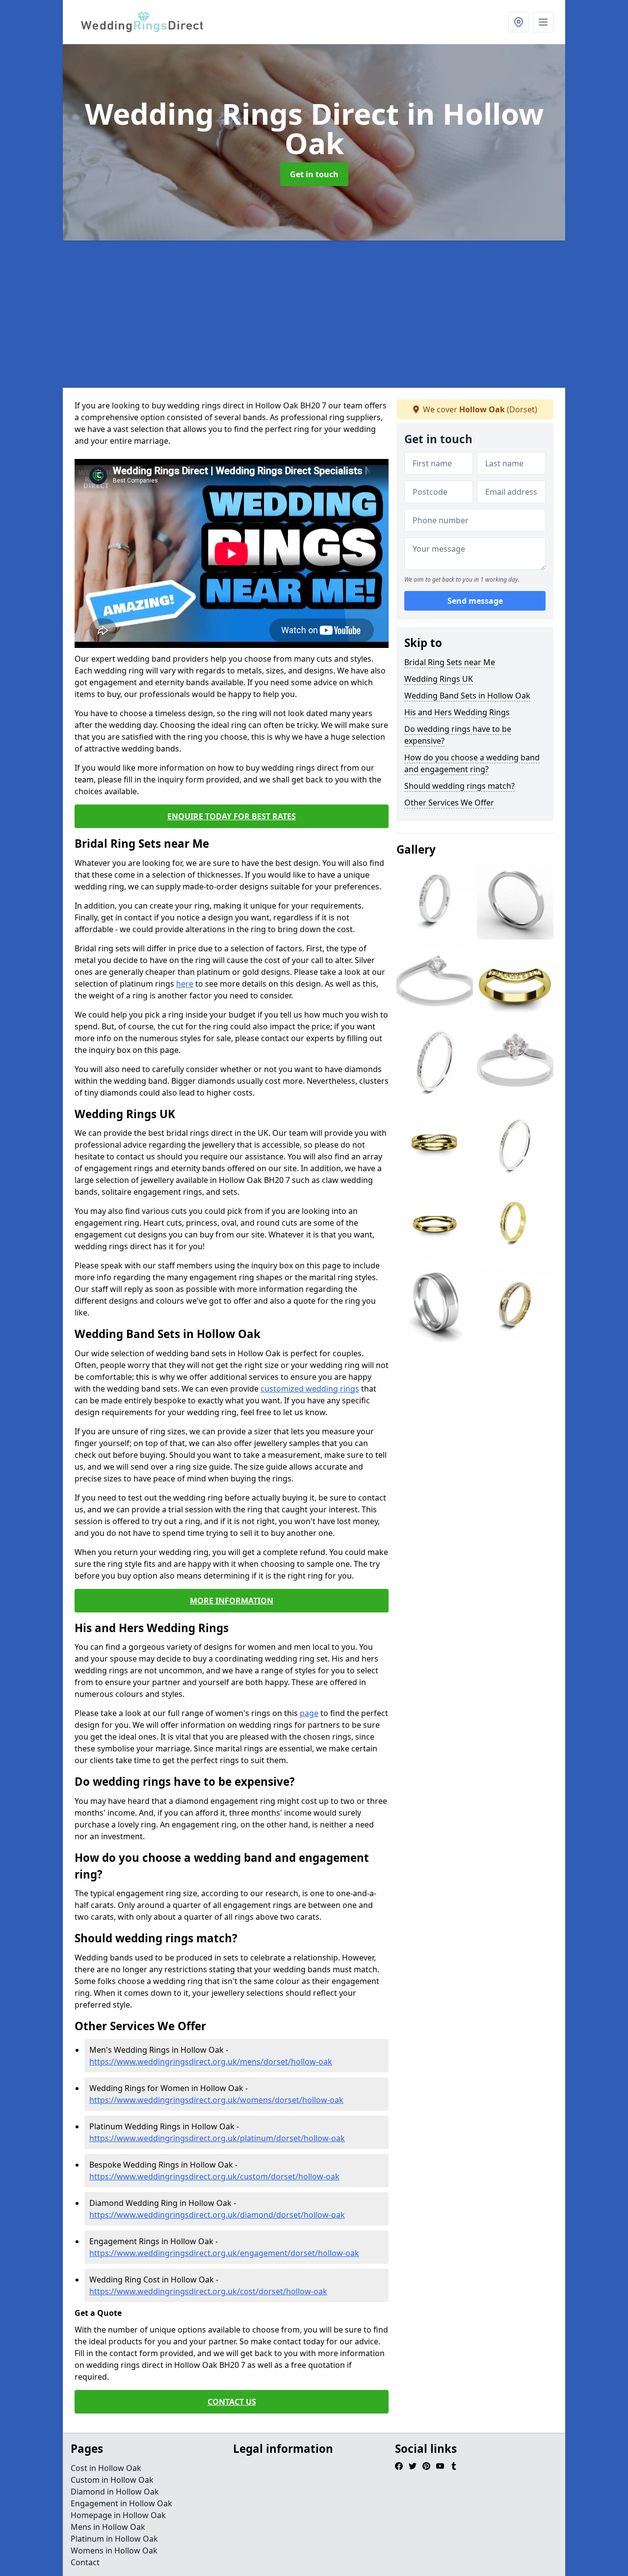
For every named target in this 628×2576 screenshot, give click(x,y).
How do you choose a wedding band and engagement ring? (472, 763)
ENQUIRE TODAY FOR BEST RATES (232, 816)
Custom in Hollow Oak (112, 2480)
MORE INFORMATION (232, 1601)
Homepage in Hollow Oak (118, 2515)
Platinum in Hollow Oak (114, 2539)
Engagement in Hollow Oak (121, 2503)
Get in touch (314, 174)
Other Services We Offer (449, 803)
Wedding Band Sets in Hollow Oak (467, 696)
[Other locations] (519, 22)
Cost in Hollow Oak (106, 2468)
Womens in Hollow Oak (114, 2550)
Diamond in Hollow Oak (115, 2492)
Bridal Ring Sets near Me (450, 662)
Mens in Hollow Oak (108, 2527)
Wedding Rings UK (439, 679)
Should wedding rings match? (459, 786)
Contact (85, 2562)
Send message (475, 601)
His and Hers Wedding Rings (457, 712)
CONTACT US (232, 2402)
